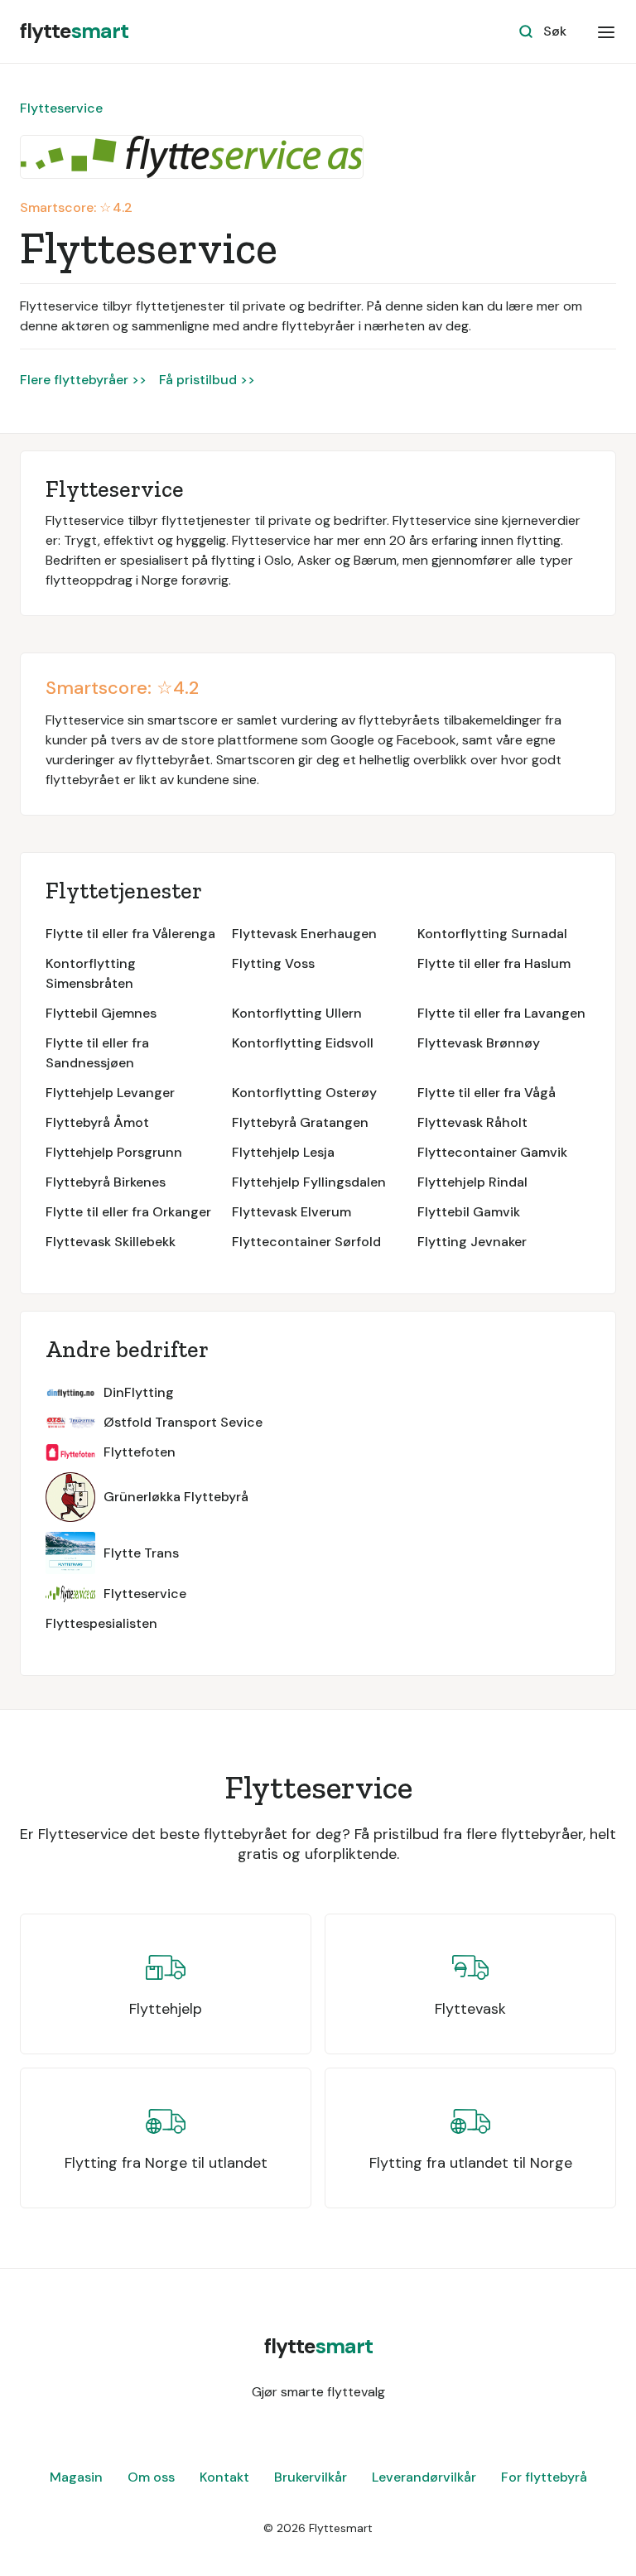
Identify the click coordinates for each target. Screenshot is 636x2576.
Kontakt (224, 2477)
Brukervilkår (311, 2477)
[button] (606, 31)
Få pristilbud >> (207, 380)
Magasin (76, 2477)
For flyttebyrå (544, 2477)
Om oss (151, 2477)
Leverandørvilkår (424, 2477)
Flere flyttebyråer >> (83, 380)
